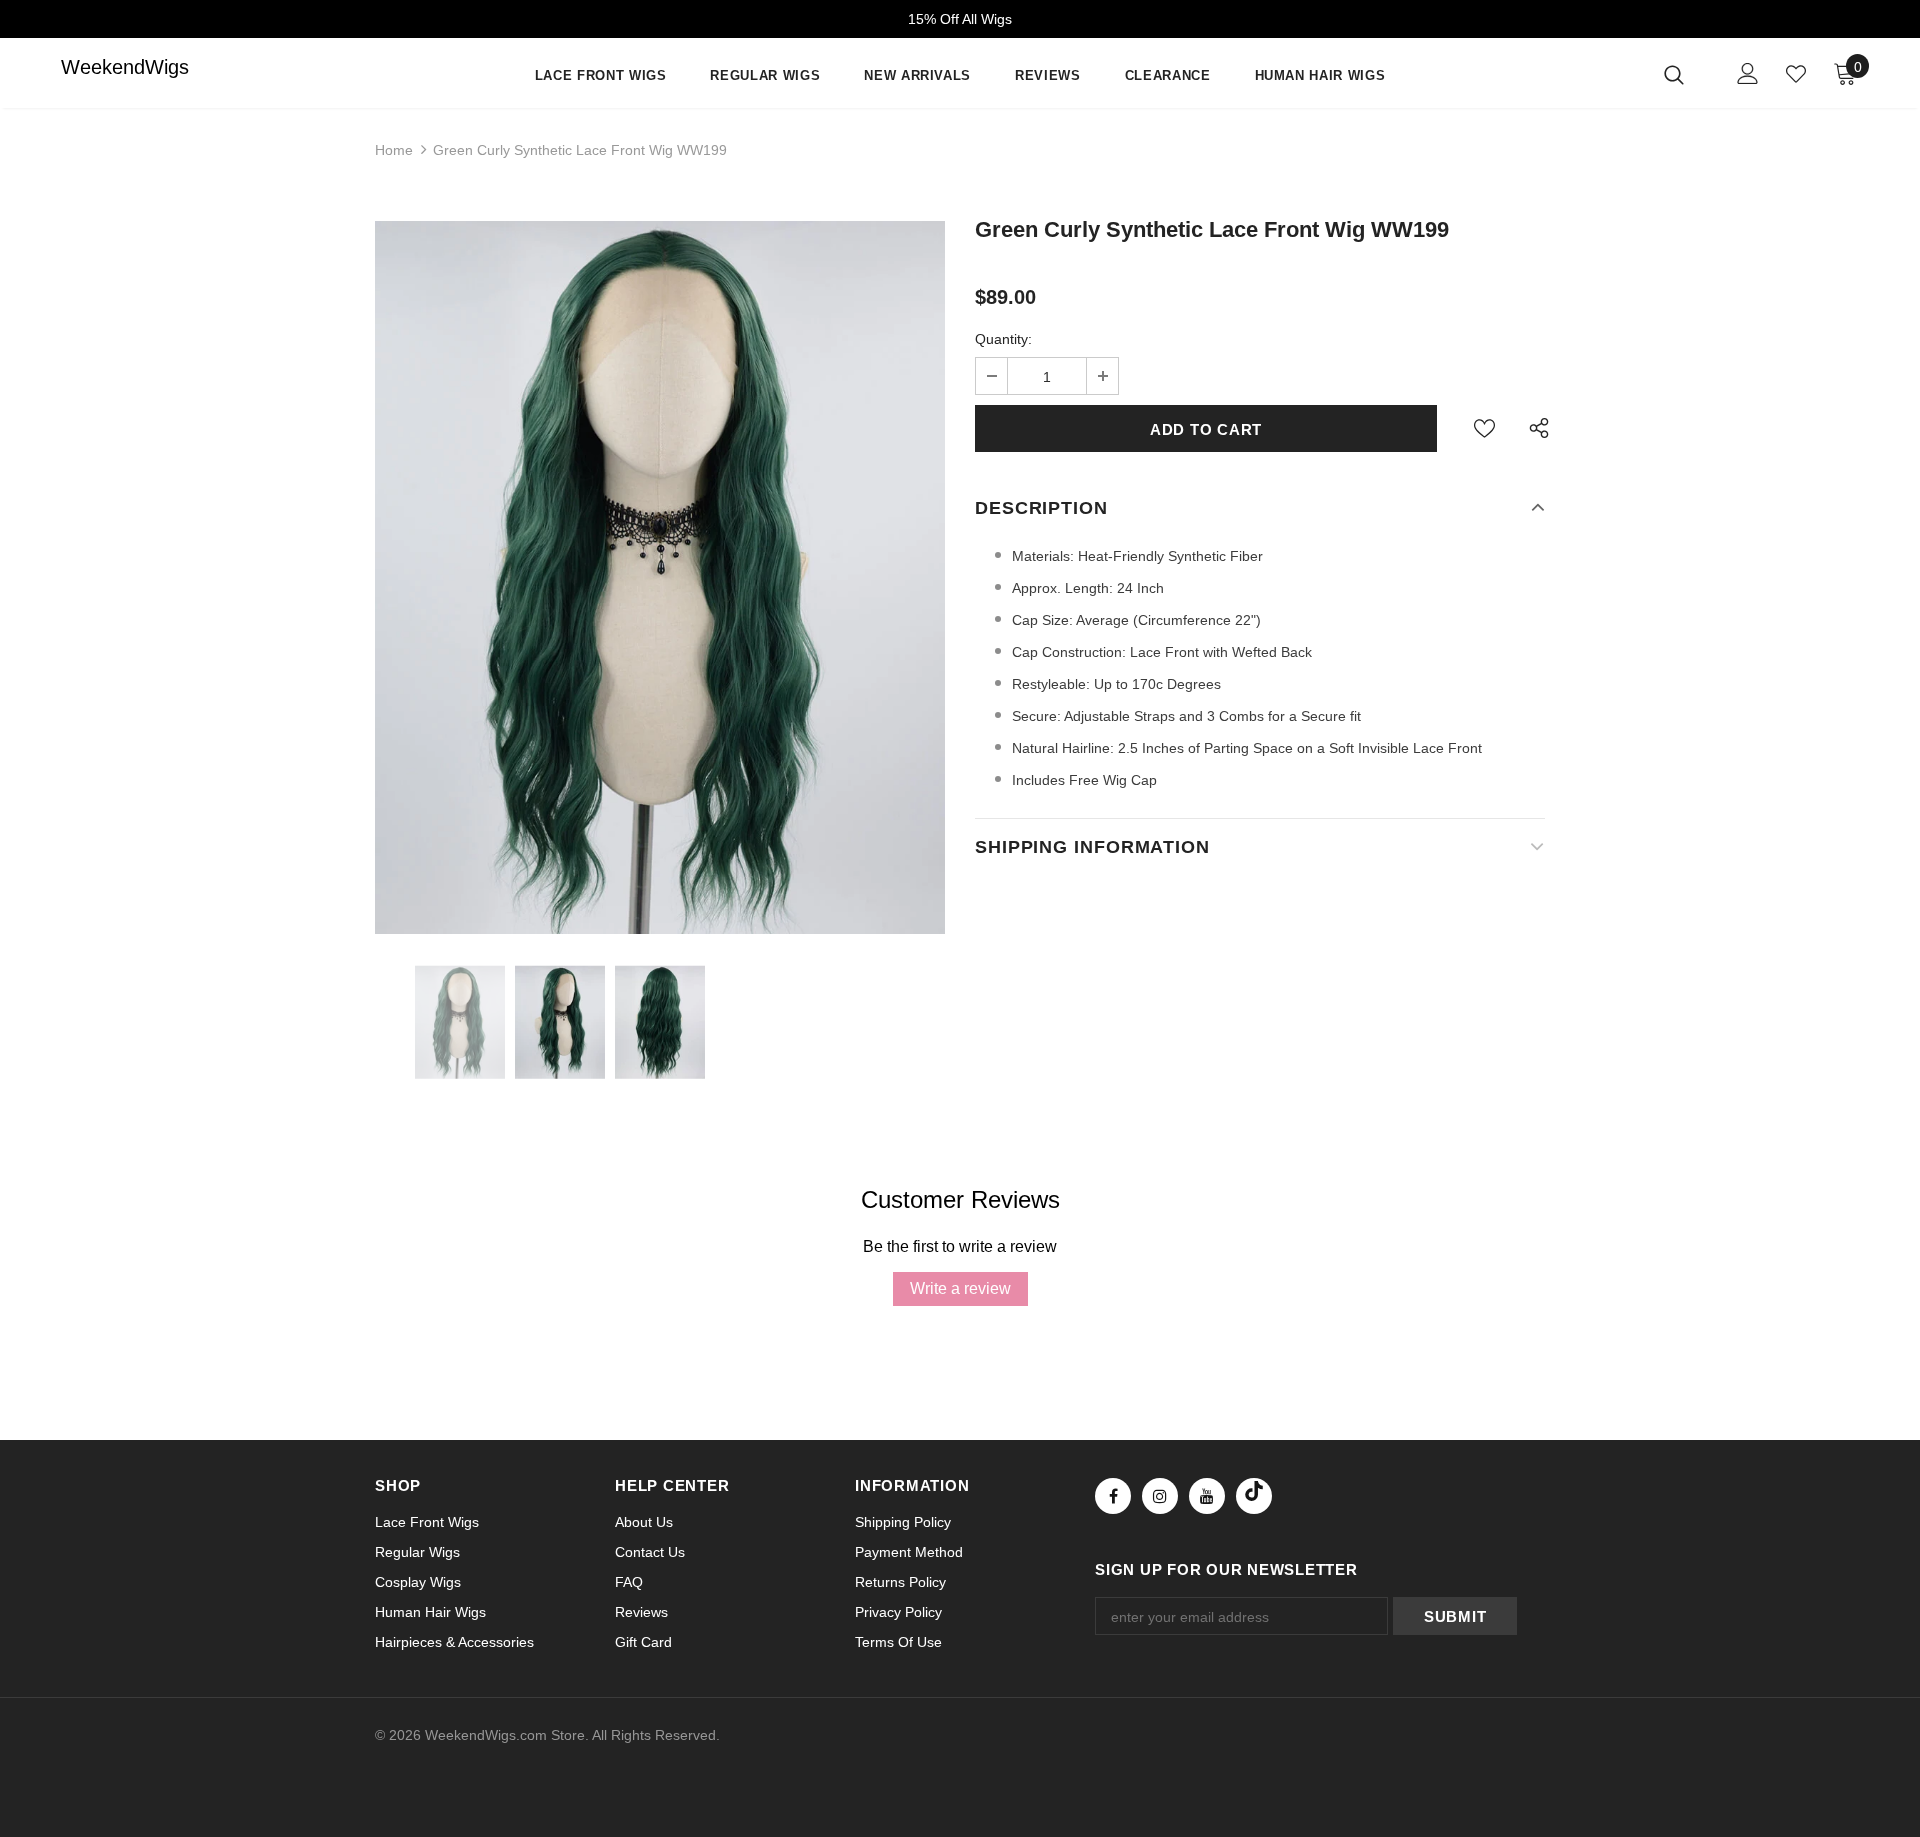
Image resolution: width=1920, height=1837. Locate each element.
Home (394, 150)
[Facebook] (1113, 1496)
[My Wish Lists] (1796, 74)
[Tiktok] (1254, 1496)
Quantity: (1003, 339)
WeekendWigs (101, 67)
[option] (660, 577)
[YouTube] (1207, 1496)
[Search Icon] (1686, 74)
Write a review (960, 1288)
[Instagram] (1160, 1496)
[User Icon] (1748, 73)
